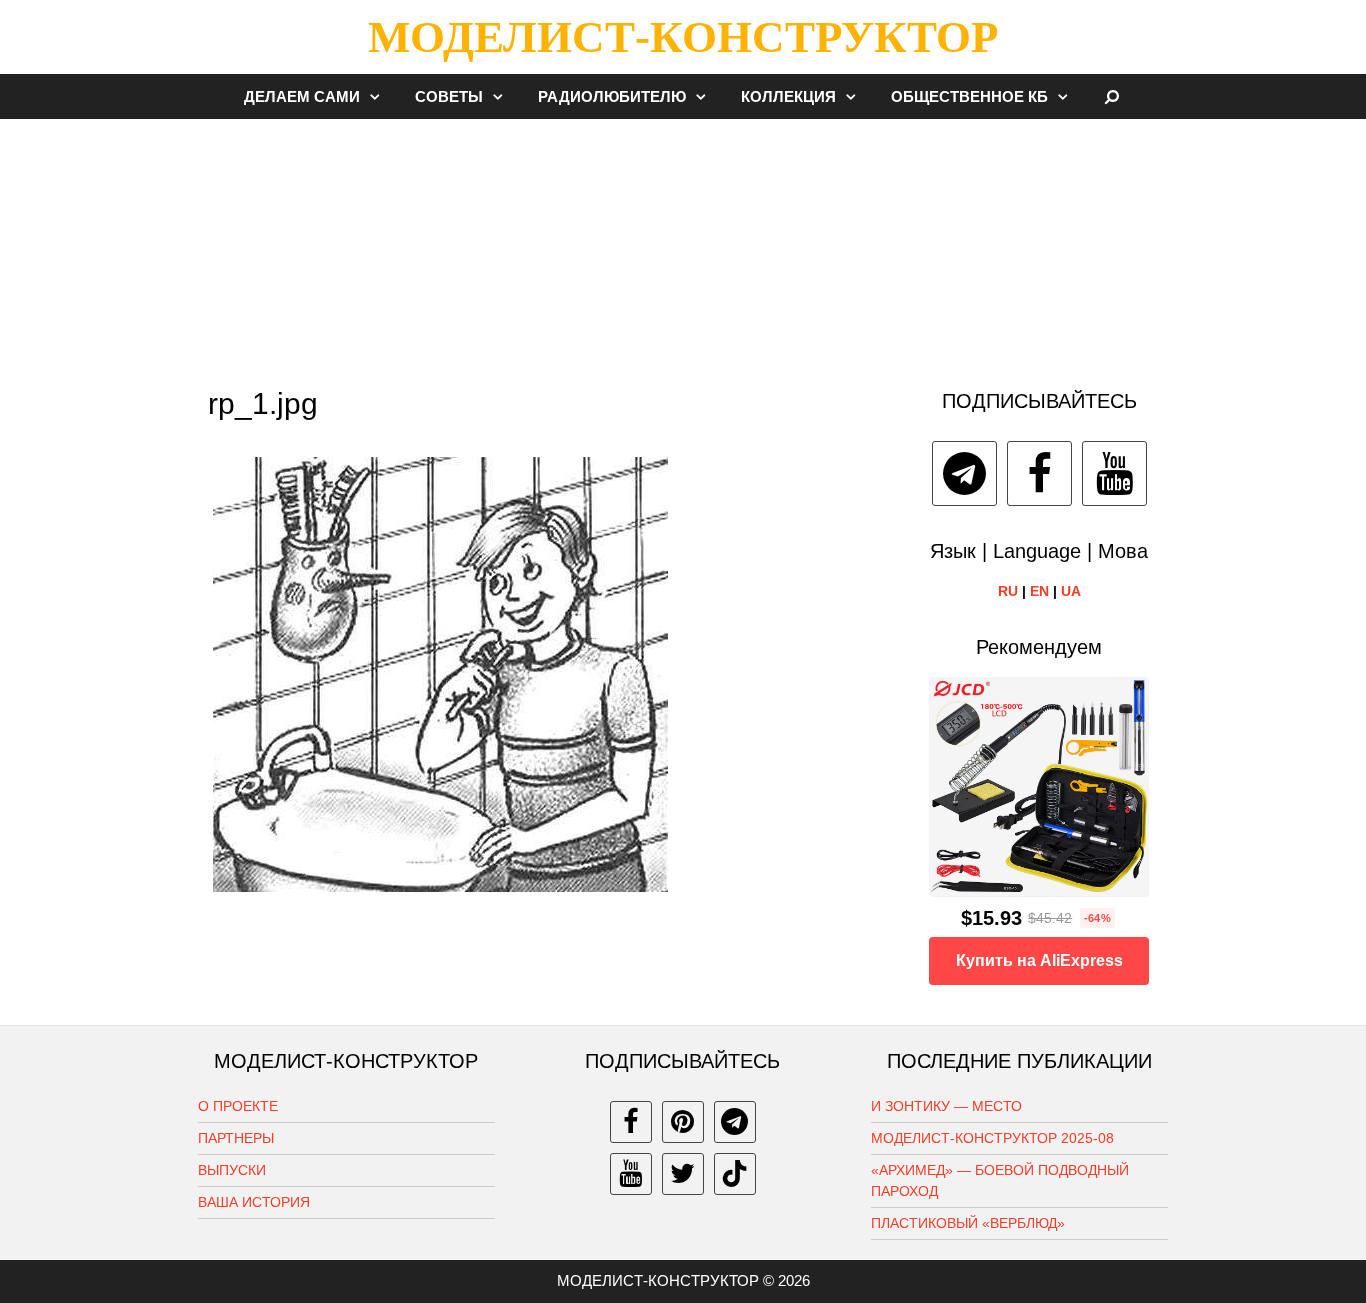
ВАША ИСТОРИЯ (254, 1202)
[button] (380, 96)
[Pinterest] (683, 1122)
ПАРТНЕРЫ (236, 1138)
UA (1071, 591)
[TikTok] (735, 1174)
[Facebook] (1039, 473)
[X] (683, 1174)
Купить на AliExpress (1039, 960)
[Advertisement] (683, 244)
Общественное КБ (969, 96)
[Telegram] (964, 473)
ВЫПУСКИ (232, 1170)
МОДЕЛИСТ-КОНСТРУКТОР (683, 37)
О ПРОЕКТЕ (238, 1106)
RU (1008, 591)
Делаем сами (302, 96)
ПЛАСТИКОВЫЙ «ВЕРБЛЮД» (968, 1223)
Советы (449, 96)
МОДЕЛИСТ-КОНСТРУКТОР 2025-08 (992, 1138)
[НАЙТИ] (1112, 96)
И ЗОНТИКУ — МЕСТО (946, 1106)
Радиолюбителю (612, 96)
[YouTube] (1114, 473)
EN (1039, 591)
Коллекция (788, 96)
